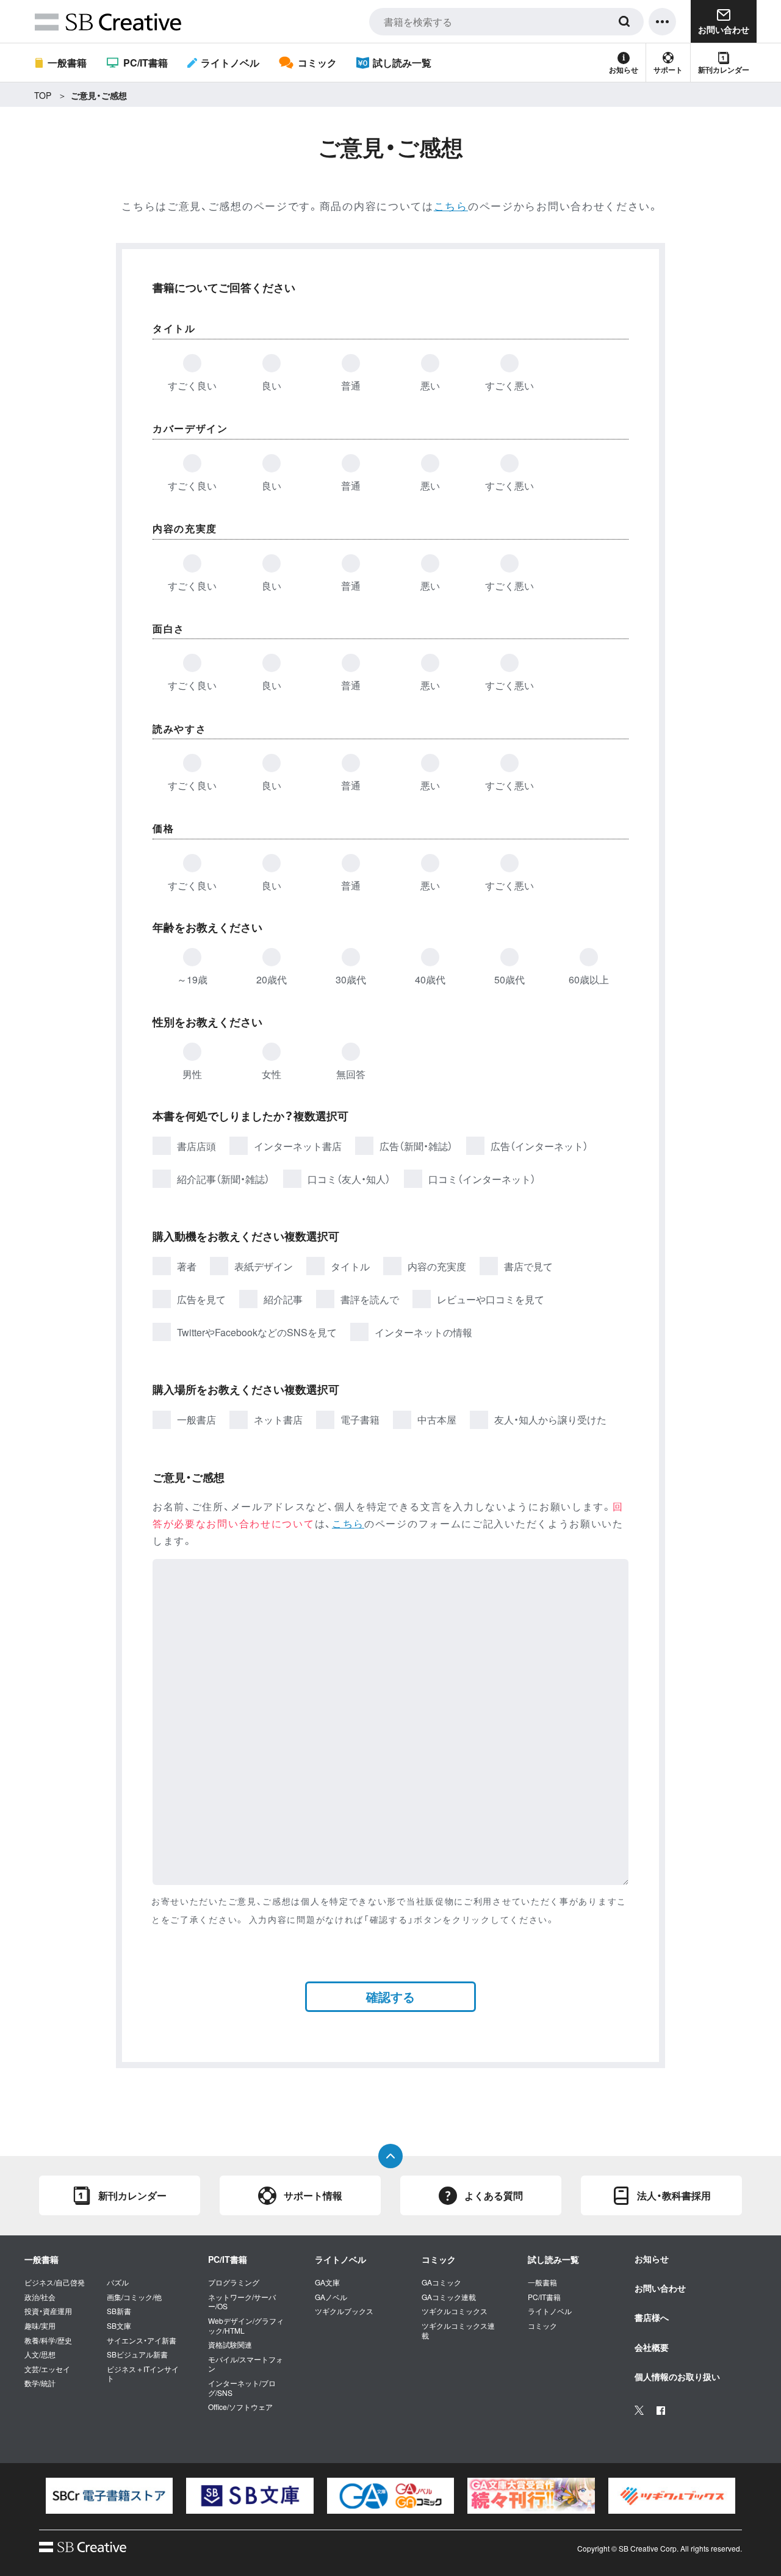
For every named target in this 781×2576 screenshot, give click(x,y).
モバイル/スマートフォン (246, 2364)
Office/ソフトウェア (240, 2407)
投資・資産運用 (48, 2311)
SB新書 (119, 2311)
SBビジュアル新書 (137, 2354)
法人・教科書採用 (674, 2195)
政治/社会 (40, 2297)
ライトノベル (230, 63)
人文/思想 (40, 2354)
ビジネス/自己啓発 (55, 2282)
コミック (317, 63)
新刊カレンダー (724, 70)
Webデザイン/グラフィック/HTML (246, 2325)
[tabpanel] (109, 2496)
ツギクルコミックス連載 (458, 2330)
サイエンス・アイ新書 (142, 2340)
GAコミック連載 (449, 2297)
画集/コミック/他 (134, 2297)
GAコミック (441, 2282)
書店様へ (652, 2317)
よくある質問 (494, 2195)
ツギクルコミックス (455, 2311)
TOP (43, 95)
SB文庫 (119, 2326)
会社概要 (652, 2347)
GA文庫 (327, 2282)
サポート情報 (313, 2195)
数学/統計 (40, 2383)
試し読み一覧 (402, 63)
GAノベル (331, 2297)
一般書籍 (67, 63)
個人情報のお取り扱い (677, 2376)
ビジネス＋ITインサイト (143, 2374)
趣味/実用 (40, 2326)
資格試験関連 (230, 2345)
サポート (668, 70)
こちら (451, 205)
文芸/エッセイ (47, 2369)
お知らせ (624, 70)
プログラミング (234, 2282)
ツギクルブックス (344, 2311)
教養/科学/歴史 (48, 2340)
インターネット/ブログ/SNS (242, 2388)
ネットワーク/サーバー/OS (242, 2302)
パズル (118, 2282)
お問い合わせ (660, 2288)
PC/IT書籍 (145, 63)
